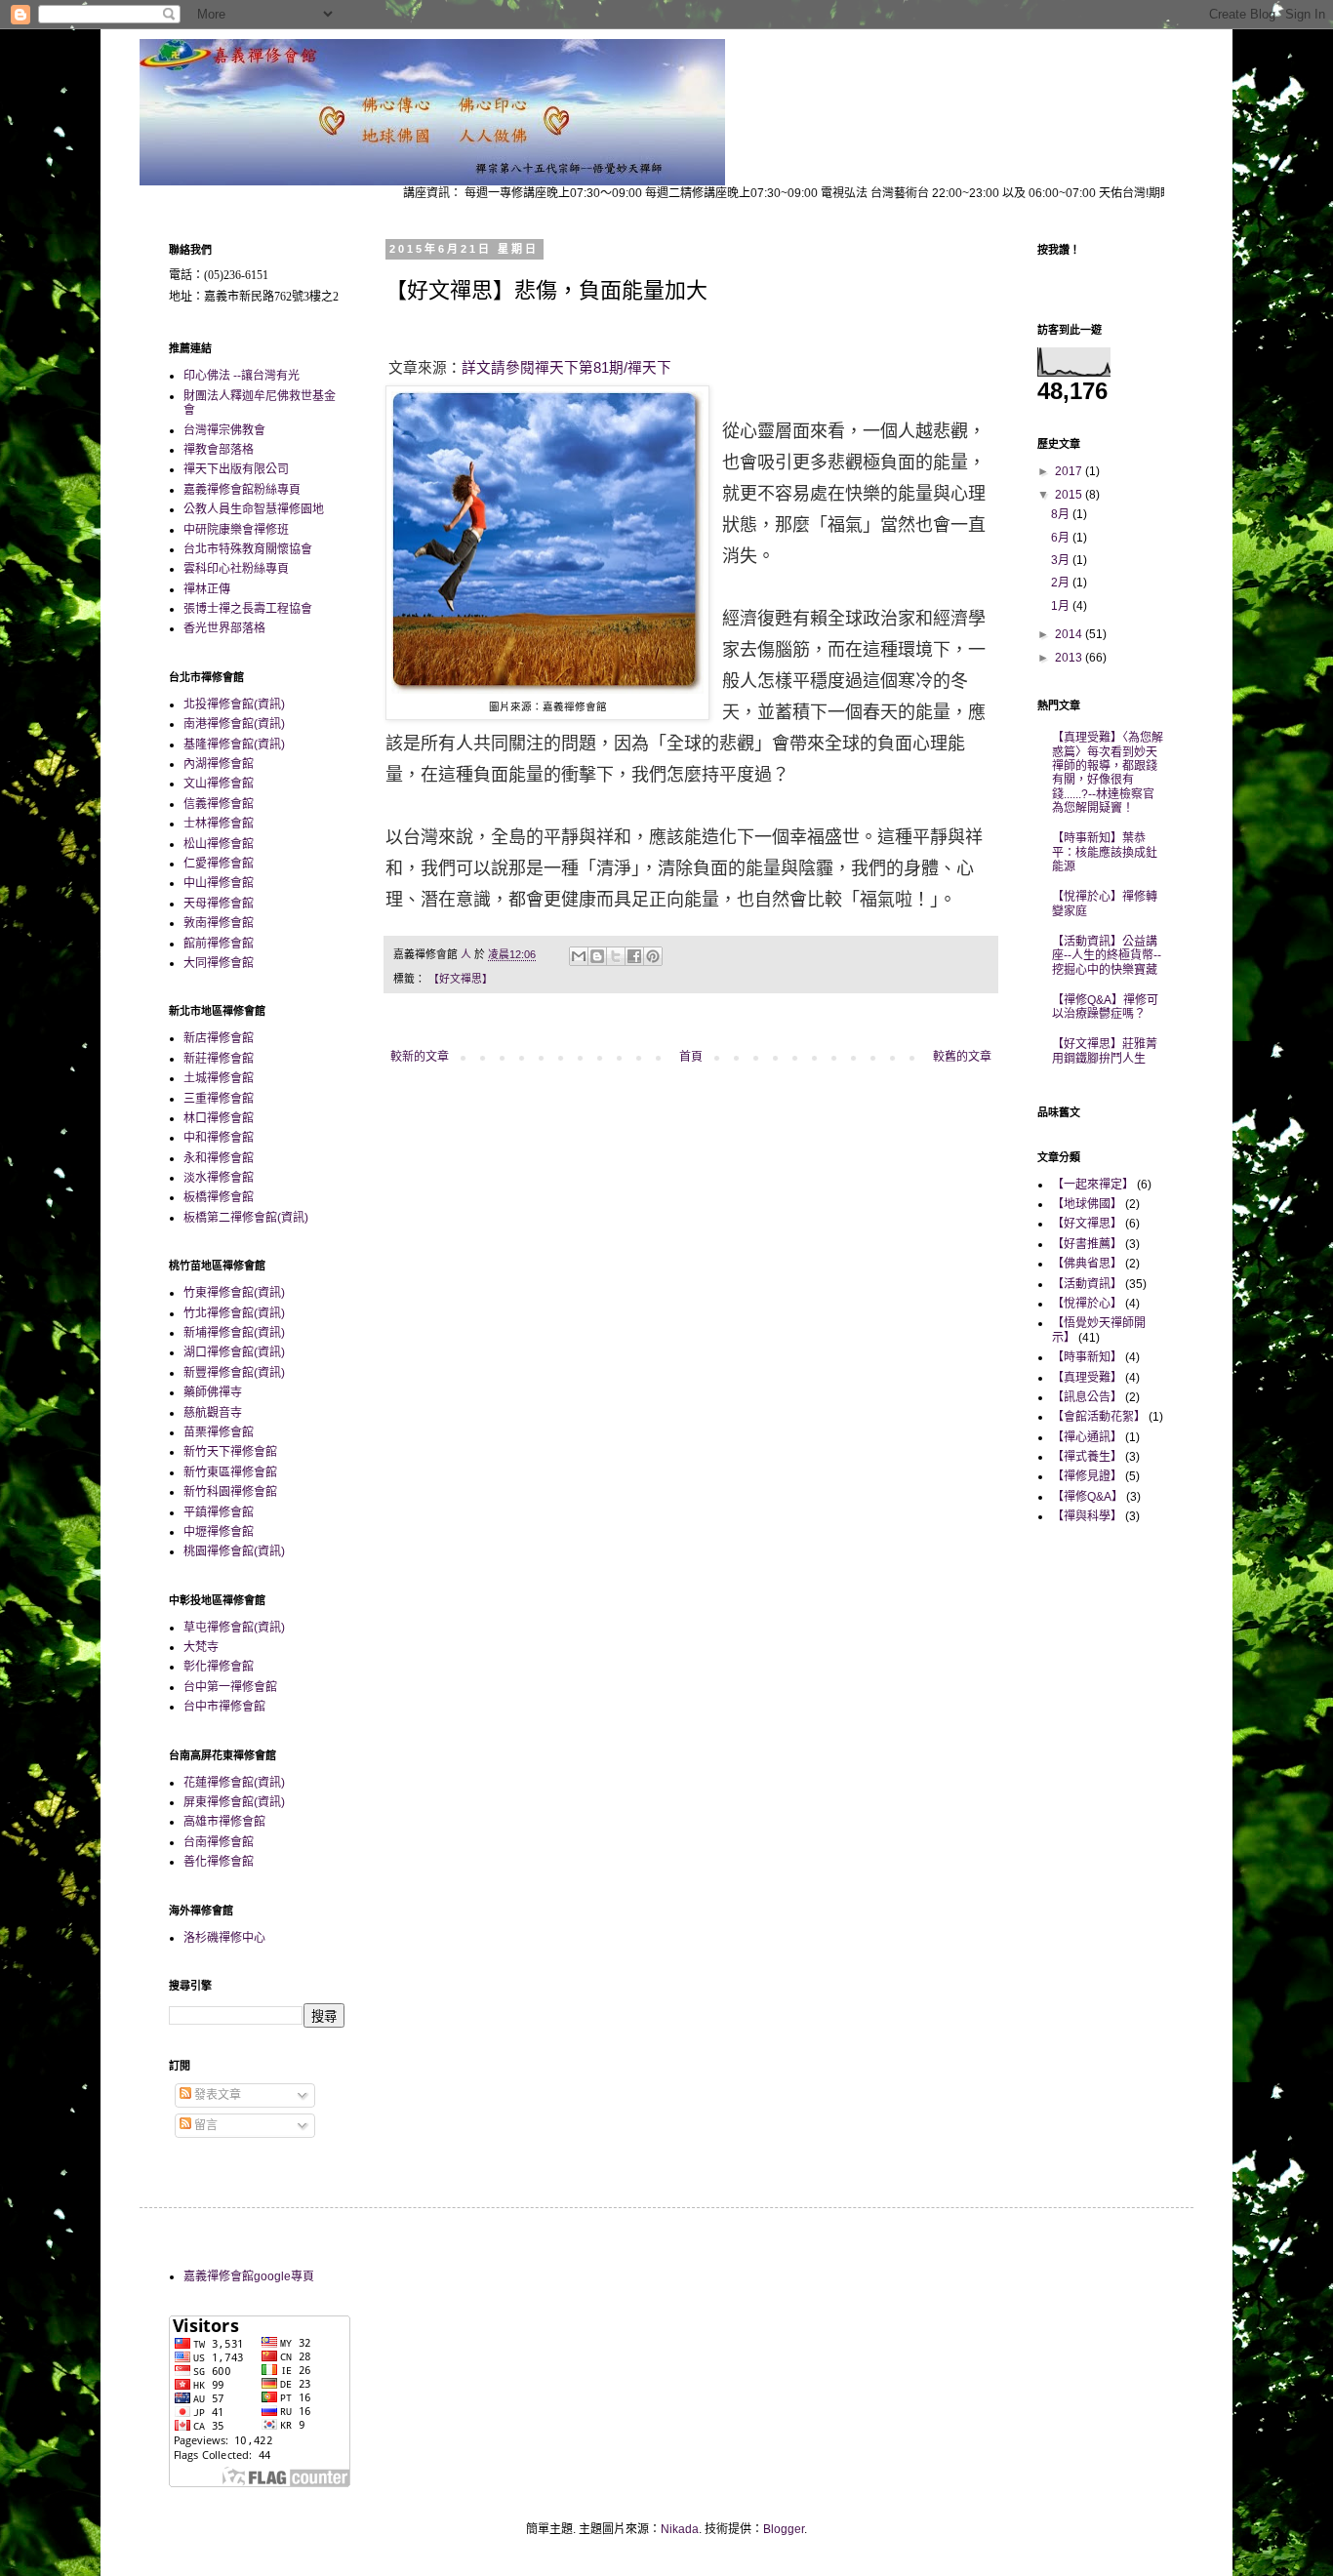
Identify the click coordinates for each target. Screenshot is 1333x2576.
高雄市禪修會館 (224, 1822)
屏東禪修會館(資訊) (234, 1802)
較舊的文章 (962, 1057)
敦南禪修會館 (219, 923)
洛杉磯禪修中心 (224, 1938)
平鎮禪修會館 (219, 1512)
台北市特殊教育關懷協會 (248, 549)
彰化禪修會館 (219, 1667)
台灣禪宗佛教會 (224, 430)
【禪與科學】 (1087, 1516)
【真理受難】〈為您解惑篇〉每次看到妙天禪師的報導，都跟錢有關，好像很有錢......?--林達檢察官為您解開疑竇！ (1108, 773)
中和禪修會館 (219, 1138)
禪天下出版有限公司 (236, 469)
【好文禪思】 (461, 979)
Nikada (680, 2529)
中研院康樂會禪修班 (236, 530)
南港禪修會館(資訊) (234, 724)
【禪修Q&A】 (1088, 1497)
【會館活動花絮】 (1099, 1417)
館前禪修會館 (219, 944)
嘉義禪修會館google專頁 (249, 2276)
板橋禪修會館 (219, 1197)
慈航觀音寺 (213, 1413)
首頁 (691, 1057)
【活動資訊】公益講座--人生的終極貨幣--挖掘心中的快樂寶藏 (1107, 956)
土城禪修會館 (219, 1078)
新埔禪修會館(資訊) (234, 1333)
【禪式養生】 (1087, 1457)
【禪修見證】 (1087, 1476)
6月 (1062, 538)
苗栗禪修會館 (219, 1432)
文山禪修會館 (219, 784)
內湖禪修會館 (219, 764)
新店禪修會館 (219, 1038)
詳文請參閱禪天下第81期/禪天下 (566, 368)
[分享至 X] (616, 956)
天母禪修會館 (219, 904)
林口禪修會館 (219, 1118)
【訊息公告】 (1087, 1397)
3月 (1062, 560)
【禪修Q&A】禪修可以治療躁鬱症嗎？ (1105, 1007)
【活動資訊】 (1087, 1284)
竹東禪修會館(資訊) (234, 1293)
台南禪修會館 (219, 1842)
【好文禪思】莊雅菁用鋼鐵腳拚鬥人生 (1105, 1051)
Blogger (784, 2529)
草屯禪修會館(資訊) (234, 1628)
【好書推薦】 (1087, 1244)
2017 (1070, 471)
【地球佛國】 (1087, 1204)
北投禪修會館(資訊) (234, 704)
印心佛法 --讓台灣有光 (242, 376)
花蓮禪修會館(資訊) (234, 1783)
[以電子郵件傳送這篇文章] (579, 956)
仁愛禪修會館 (219, 864)
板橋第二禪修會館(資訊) (246, 1218)
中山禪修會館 (219, 883)
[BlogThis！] (597, 956)
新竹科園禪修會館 (230, 1492)
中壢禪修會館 (219, 1532)
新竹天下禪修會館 (230, 1452)
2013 (1070, 658)
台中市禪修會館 (224, 1707)
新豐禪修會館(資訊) (234, 1373)
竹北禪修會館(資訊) (234, 1313)
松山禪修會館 (219, 844)
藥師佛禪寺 (213, 1392)
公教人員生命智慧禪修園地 (254, 509)
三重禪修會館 (219, 1099)
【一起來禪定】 (1093, 1185)
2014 (1070, 634)
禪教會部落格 (219, 450)
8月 (1062, 514)
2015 (1070, 495)
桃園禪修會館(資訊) (234, 1551)
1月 (1062, 606)
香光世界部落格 (224, 628)
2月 (1062, 583)
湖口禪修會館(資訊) (234, 1352)
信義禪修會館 (219, 804)
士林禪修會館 (219, 824)
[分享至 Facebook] (634, 956)
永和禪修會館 (219, 1158)
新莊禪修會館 (219, 1059)
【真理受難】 (1087, 1378)
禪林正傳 (207, 589)
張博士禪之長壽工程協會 (248, 609)
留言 (204, 2125)
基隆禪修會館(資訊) (234, 745)
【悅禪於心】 (1087, 1304)
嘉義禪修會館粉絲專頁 (242, 490)
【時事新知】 (1087, 1357)
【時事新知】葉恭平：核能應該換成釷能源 (1105, 852)
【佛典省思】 (1087, 1264)
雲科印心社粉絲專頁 (236, 569)
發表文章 (216, 2095)
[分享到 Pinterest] (653, 956)
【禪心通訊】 (1087, 1437)
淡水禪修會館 (219, 1178)
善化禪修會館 (219, 1862)
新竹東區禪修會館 (230, 1472)
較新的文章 (420, 1057)
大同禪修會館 (219, 963)
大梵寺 (201, 1647)
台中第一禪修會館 (230, 1687)
